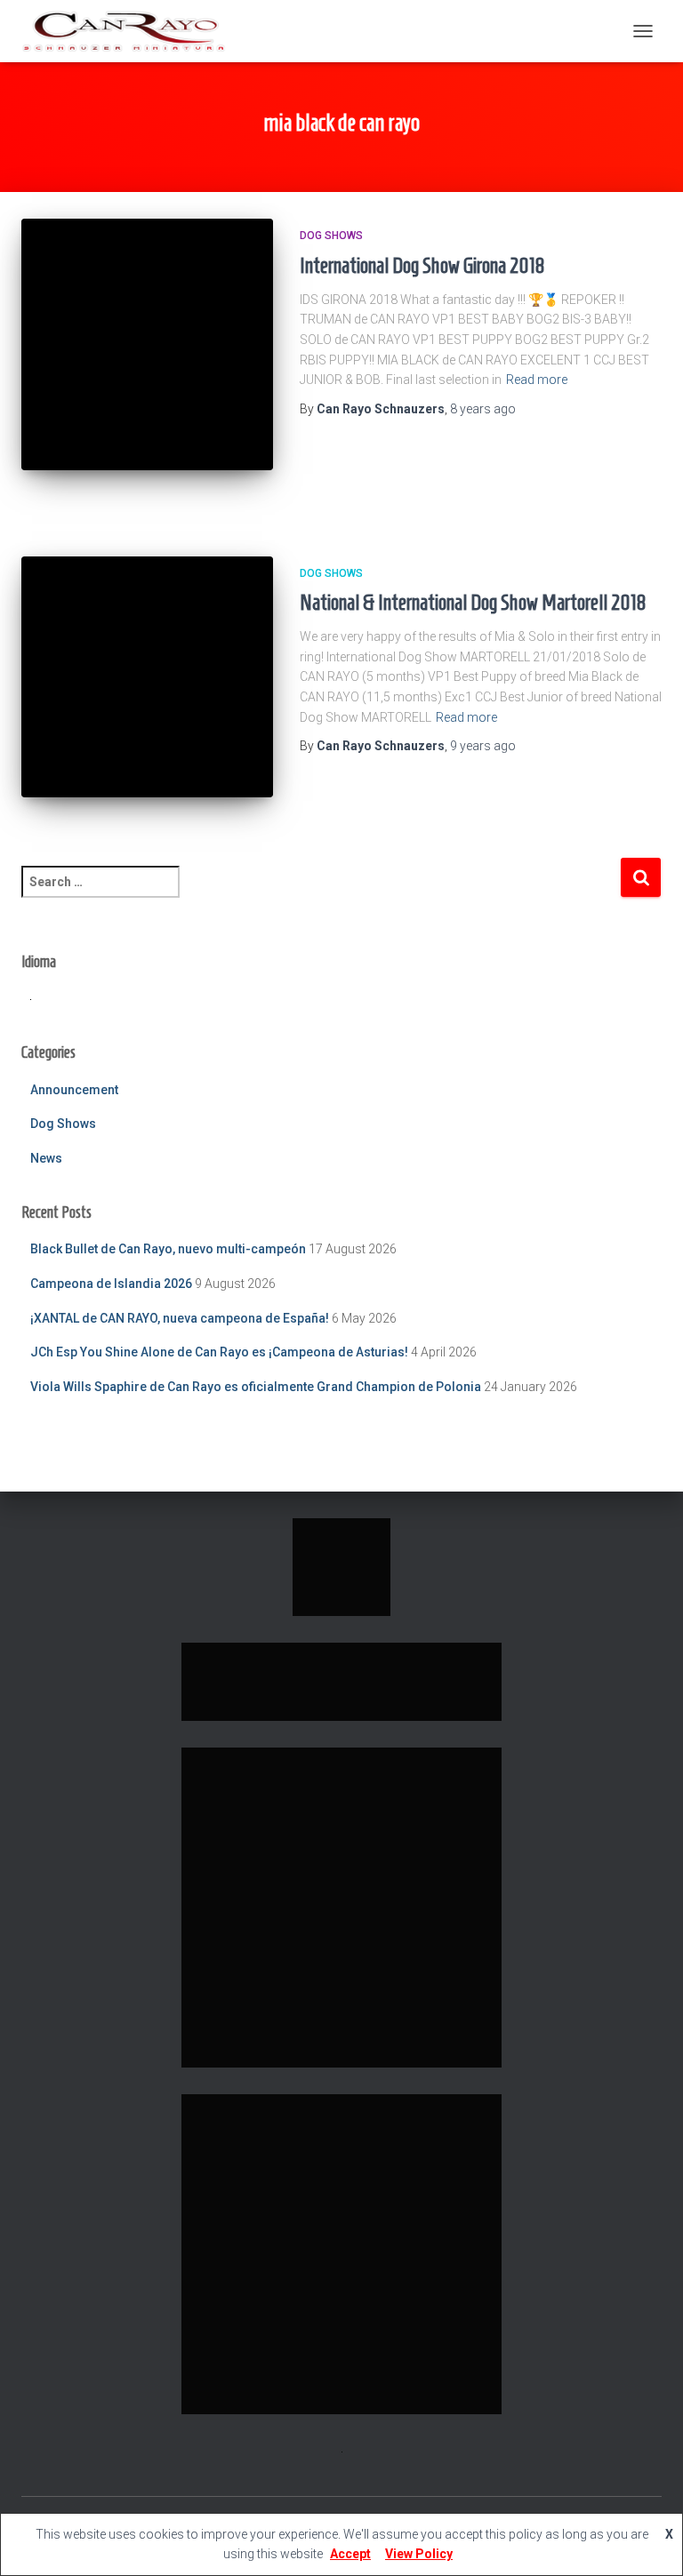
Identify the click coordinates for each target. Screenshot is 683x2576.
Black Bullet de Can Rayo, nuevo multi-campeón (168, 1249)
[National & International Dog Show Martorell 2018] (147, 677)
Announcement (74, 1090)
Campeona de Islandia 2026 (111, 1284)
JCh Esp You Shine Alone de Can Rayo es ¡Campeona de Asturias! (219, 1352)
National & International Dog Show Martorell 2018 (473, 602)
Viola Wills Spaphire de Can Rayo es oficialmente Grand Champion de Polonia (256, 1387)
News (46, 1158)
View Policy (419, 2554)
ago (483, 409)
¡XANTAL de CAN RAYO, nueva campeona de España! (180, 1318)
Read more (537, 380)
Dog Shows (331, 236)
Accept (350, 2554)
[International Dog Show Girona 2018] (147, 344)
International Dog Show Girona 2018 (422, 265)
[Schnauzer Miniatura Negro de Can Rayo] (130, 31)
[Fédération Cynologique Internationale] (341, 1565)
